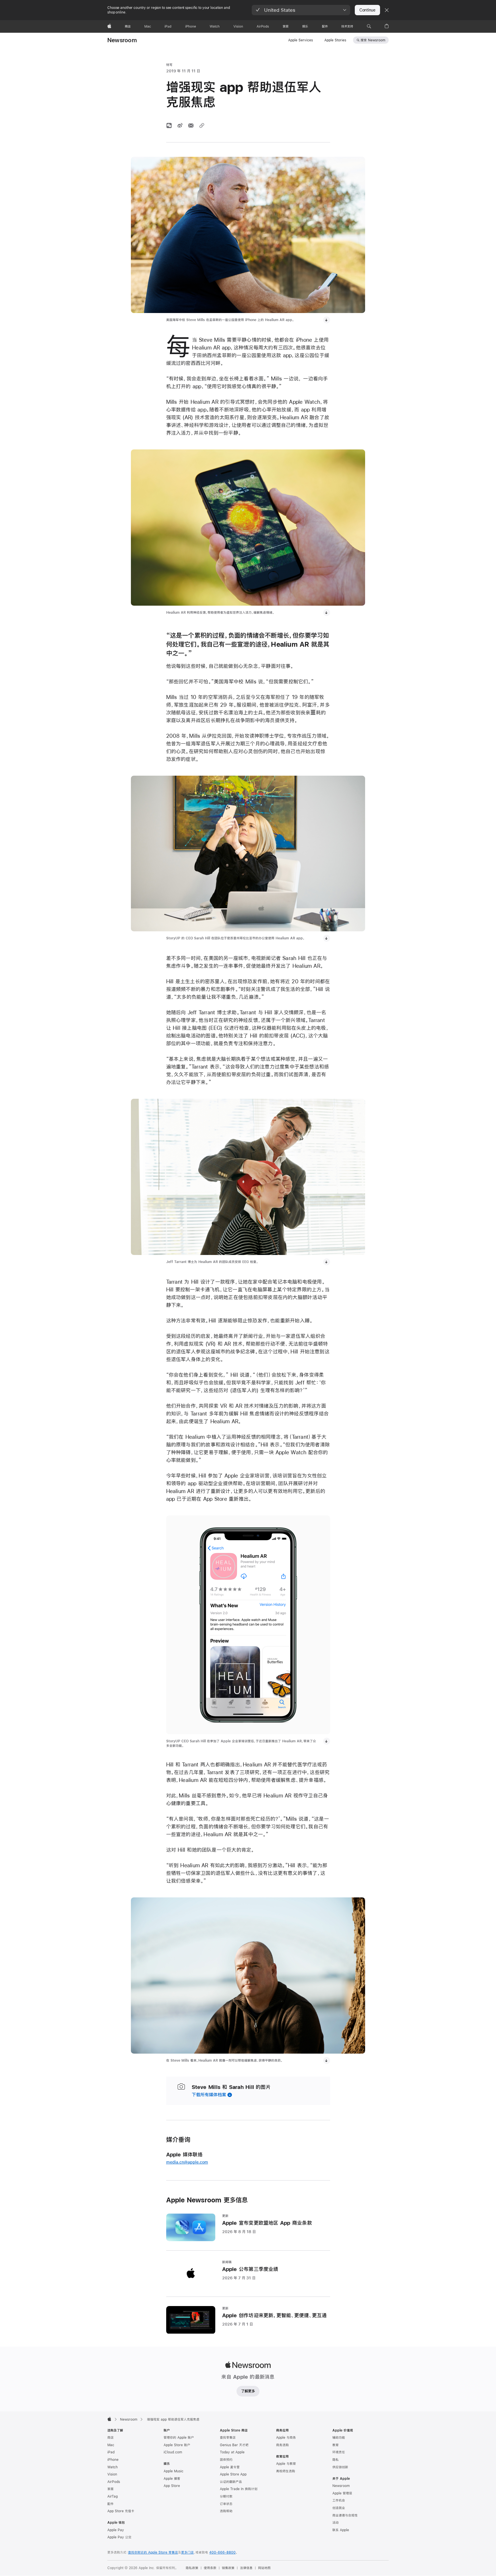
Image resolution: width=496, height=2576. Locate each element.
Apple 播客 (172, 2479)
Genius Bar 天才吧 (234, 2445)
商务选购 (282, 2445)
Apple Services (301, 40)
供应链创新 (340, 2467)
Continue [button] (367, 10)
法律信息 (246, 2568)
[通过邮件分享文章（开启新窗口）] (191, 125)
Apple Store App (233, 2474)
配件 (111, 2504)
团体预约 (226, 2460)
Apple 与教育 (286, 2464)
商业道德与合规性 (345, 2515)
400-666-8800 (222, 2552)
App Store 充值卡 (121, 2511)
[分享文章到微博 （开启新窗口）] (180, 125)
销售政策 (228, 2568)
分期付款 (226, 2496)
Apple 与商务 (286, 2438)
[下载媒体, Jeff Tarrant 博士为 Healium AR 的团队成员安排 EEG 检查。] (327, 1262)
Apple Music (174, 2471)
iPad (111, 2452)
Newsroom (122, 40)
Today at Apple (232, 2452)
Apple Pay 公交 (119, 2537)
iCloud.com (173, 2452)
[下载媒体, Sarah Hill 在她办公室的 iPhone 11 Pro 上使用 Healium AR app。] (327, 938)
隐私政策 (192, 2568)
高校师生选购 (286, 2471)
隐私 (336, 2460)
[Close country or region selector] (387, 10)
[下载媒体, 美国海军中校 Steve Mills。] (327, 320)
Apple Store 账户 (177, 2445)
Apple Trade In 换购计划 (239, 2489)
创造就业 (339, 2508)
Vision (112, 2474)
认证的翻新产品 (231, 2482)
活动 (336, 2523)
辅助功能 (339, 2438)
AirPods (114, 2482)
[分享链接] (202, 125)
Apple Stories (335, 40)
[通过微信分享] (169, 125)
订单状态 (226, 2504)
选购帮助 (226, 2511)
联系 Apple (341, 2530)
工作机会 (339, 2500)
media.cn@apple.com (187, 2162)
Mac (111, 2445)
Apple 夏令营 (230, 2467)
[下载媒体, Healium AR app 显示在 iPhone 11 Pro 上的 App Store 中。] (327, 1741)
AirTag (113, 2496)
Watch (113, 2467)
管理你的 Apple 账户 (179, 2438)
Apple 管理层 (342, 2493)
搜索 (373, 40)
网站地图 (264, 2568)
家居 (111, 2489)
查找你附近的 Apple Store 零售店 (153, 2552)
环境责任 (339, 2452)
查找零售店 (228, 2438)
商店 (111, 2438)
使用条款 (210, 2568)
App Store (172, 2486)
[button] (301, 10)
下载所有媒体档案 (209, 2095)
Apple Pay (116, 2530)
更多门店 (187, 2552)
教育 (336, 2445)
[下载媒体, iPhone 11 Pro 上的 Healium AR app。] (327, 613)
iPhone (113, 2460)
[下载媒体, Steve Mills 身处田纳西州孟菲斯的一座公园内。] (327, 2061)
